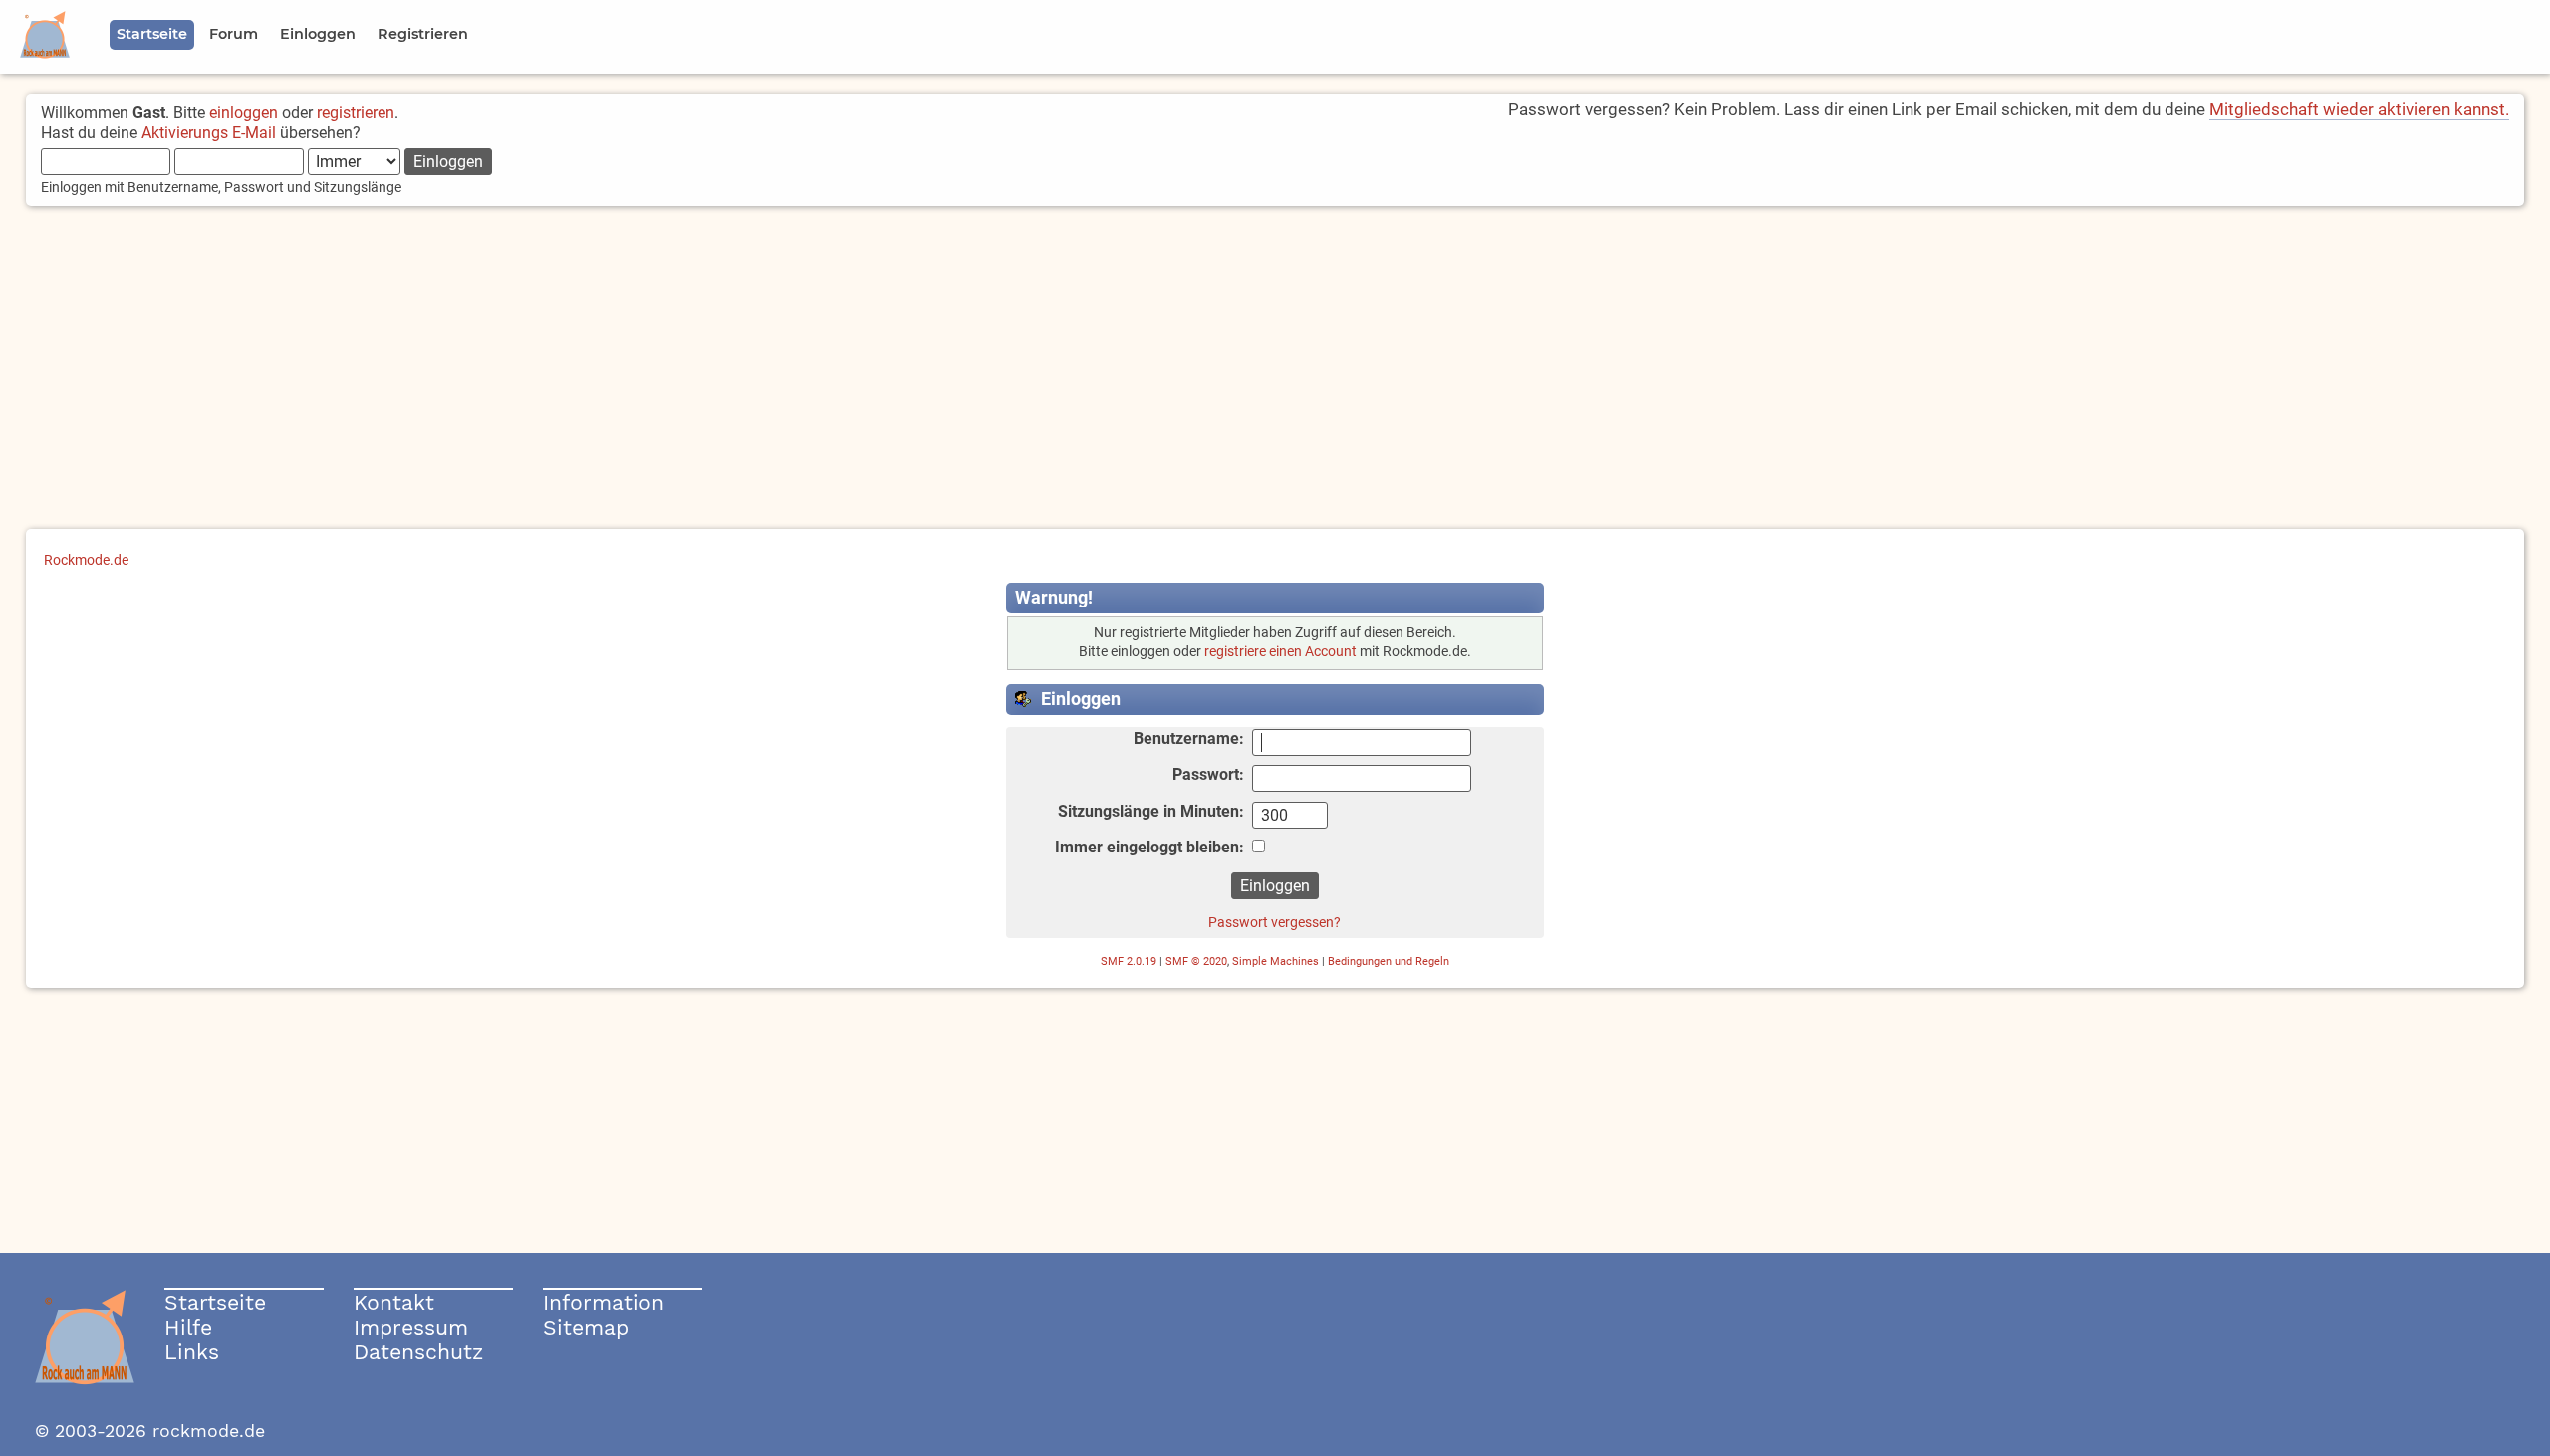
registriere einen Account (1280, 652)
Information (604, 1302)
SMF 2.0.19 (1129, 962)
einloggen (244, 112)
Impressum (411, 1327)
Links (192, 1352)
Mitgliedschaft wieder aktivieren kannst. (2359, 109)
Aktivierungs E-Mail (209, 133)
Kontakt (394, 1302)
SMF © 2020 (1196, 962)
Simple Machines (1275, 962)
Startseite (215, 1302)
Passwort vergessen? (1275, 922)
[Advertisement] (1275, 369)
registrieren (356, 112)
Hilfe (188, 1327)
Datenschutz (418, 1352)
